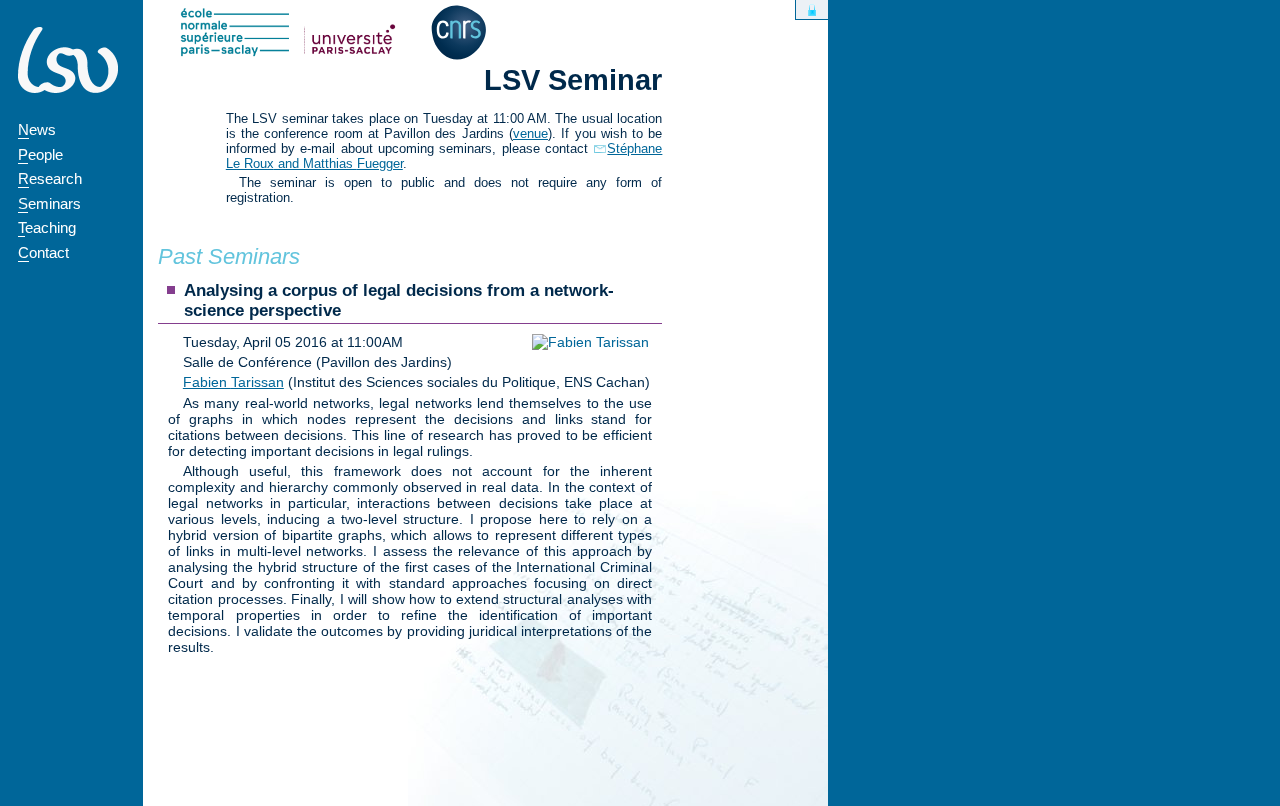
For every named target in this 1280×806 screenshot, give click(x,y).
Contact (43, 252)
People (40, 154)
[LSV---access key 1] (68, 60)
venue (530, 133)
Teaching (47, 227)
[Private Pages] (812, 9)
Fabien (233, 382)
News (37, 129)
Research (50, 178)
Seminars (49, 203)
